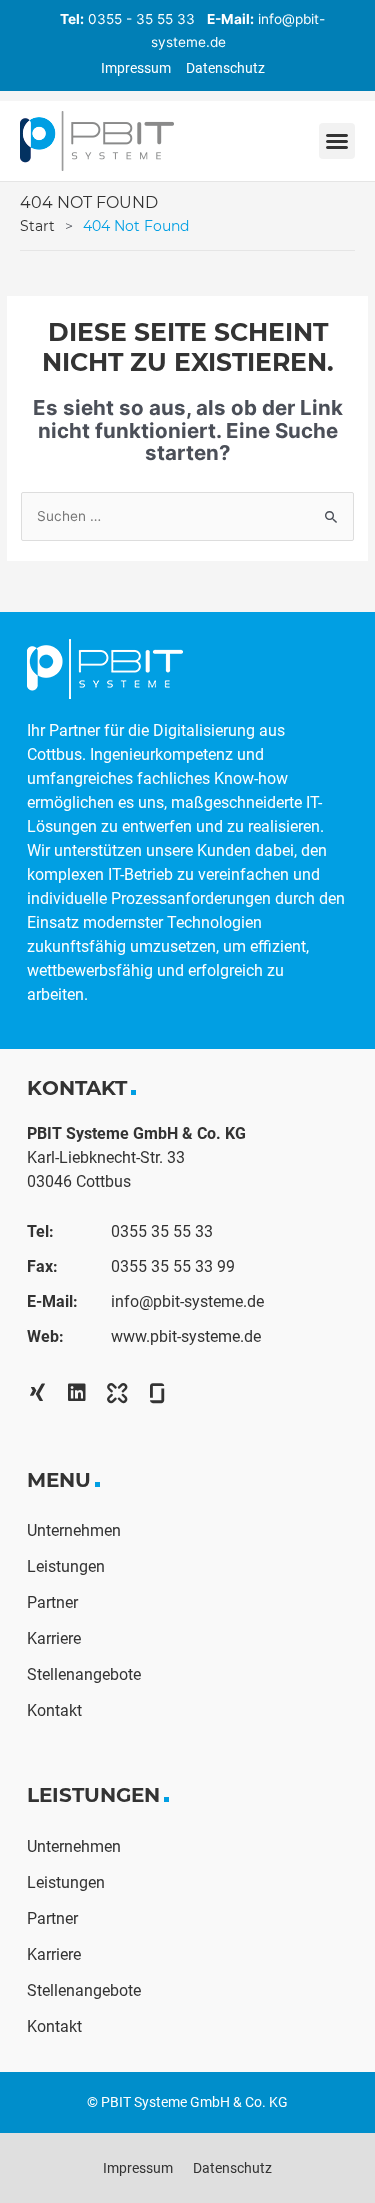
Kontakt (54, 1710)
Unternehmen (74, 1530)
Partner (52, 1602)
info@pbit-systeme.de (187, 1301)
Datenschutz (225, 68)
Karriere (54, 1638)
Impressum (136, 68)
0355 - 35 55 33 (141, 19)
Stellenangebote (84, 1674)
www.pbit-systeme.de (186, 1336)
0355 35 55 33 (162, 1231)
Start (37, 226)
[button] (337, 141)
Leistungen (66, 1566)
